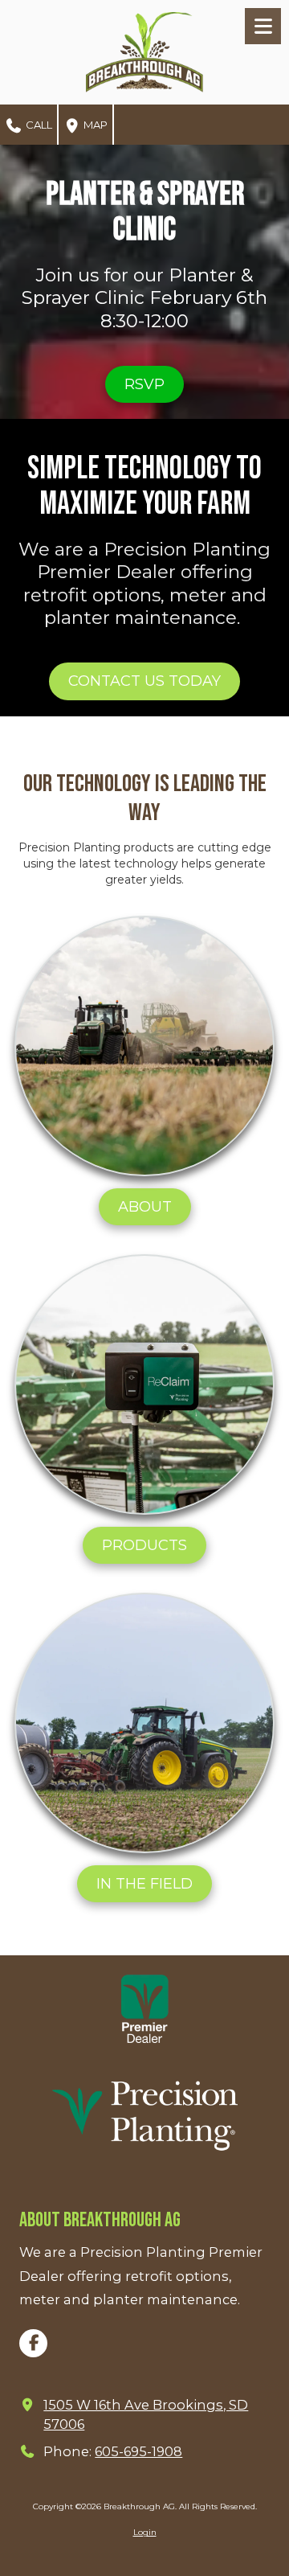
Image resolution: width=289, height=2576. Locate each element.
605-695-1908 (138, 2451)
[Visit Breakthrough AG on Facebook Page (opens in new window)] (33, 2343)
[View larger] (145, 2009)
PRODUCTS (144, 1545)
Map (94, 125)
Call (38, 125)
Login (145, 2532)
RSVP (144, 384)
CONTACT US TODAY (144, 681)
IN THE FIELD (144, 1884)
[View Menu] (263, 26)
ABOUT (145, 1207)
